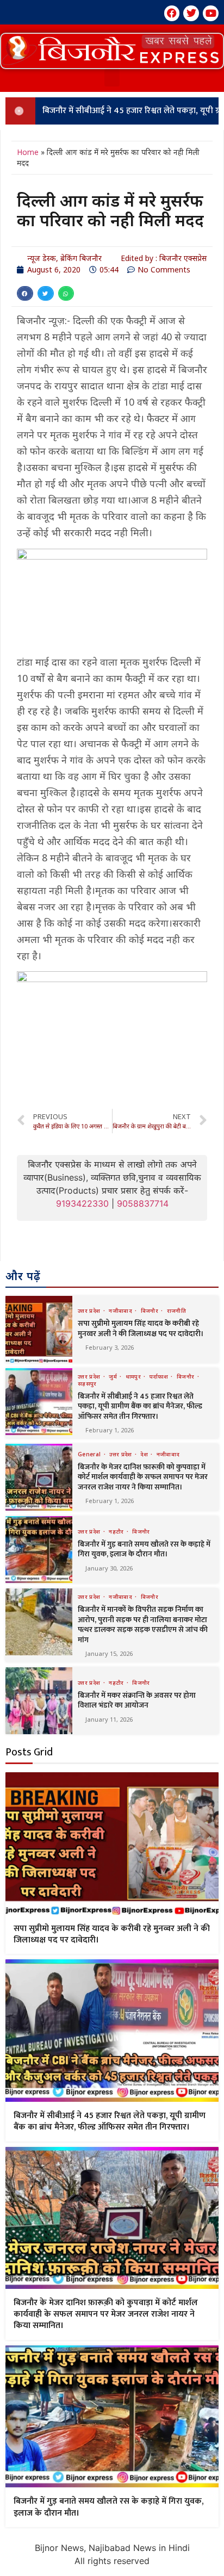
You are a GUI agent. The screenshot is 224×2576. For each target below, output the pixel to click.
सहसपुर (87, 1383)
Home (28, 152)
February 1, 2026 (110, 1430)
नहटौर (117, 1531)
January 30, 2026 (109, 1568)
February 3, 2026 (110, 1347)
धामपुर (134, 1376)
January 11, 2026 (109, 1719)
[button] (112, 51)
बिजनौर (151, 1311)
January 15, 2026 (109, 1653)
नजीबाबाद (121, 1311)
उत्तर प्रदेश (90, 1311)
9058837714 (143, 1203)
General (90, 1454)
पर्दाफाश (160, 1376)
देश (145, 1454)
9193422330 (82, 1203)
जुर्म (114, 1376)
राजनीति (176, 1311)
